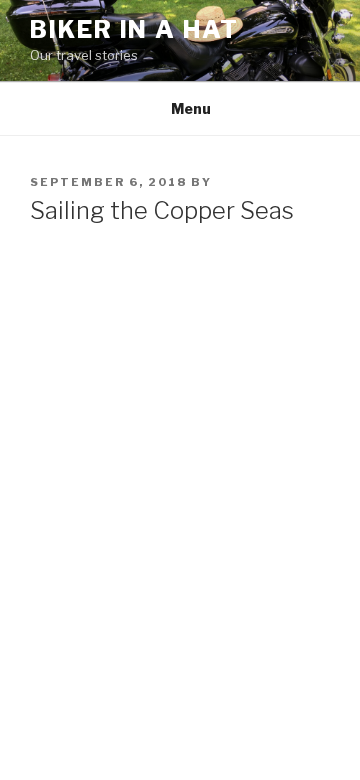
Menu (191, 108)
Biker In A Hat (134, 29)
